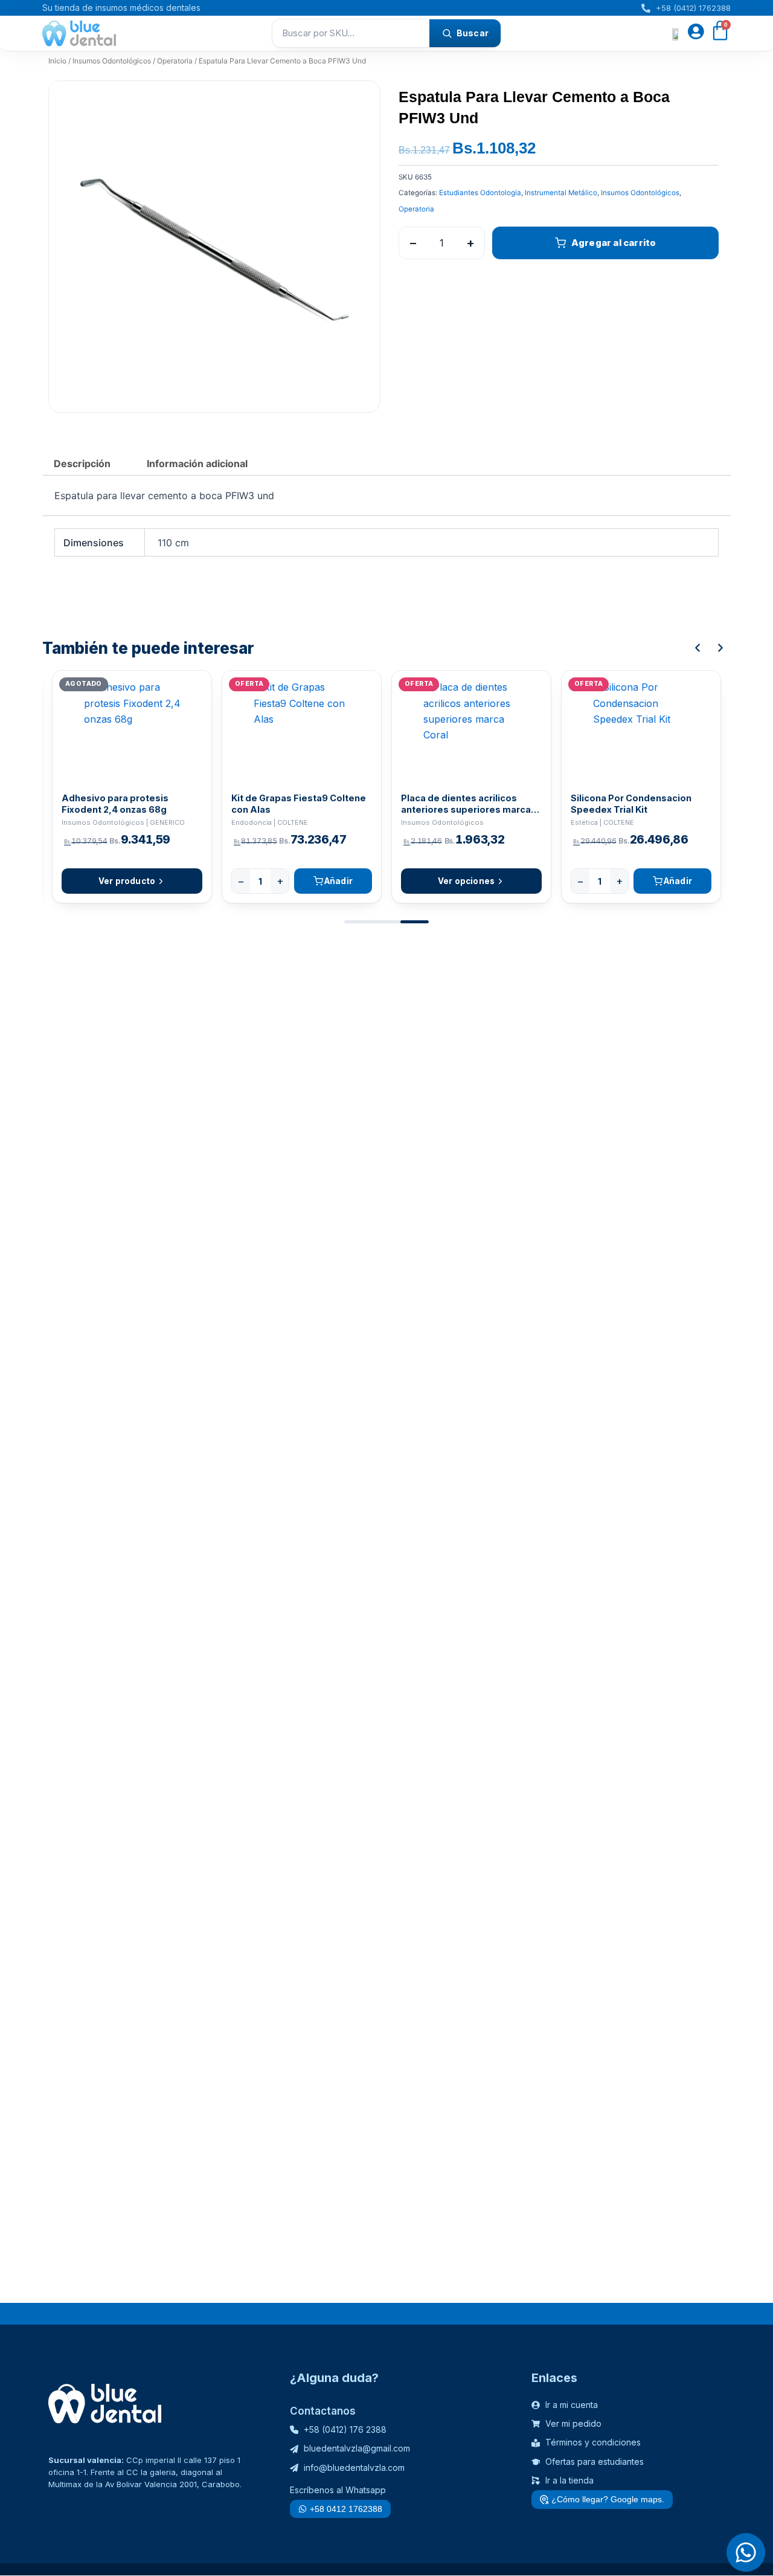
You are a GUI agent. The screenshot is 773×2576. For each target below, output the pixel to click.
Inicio (57, 61)
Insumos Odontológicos (112, 61)
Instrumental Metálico (561, 193)
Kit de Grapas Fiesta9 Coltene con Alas (299, 804)
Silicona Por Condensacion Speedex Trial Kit (631, 804)
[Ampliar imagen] (359, 102)
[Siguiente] (720, 648)
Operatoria (175, 61)
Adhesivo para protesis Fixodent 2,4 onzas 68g (115, 804)
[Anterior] (698, 648)
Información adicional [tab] (197, 463)
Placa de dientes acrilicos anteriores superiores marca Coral (466, 804)
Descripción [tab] (82, 463)
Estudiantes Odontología (480, 193)
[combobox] (351, 33)
